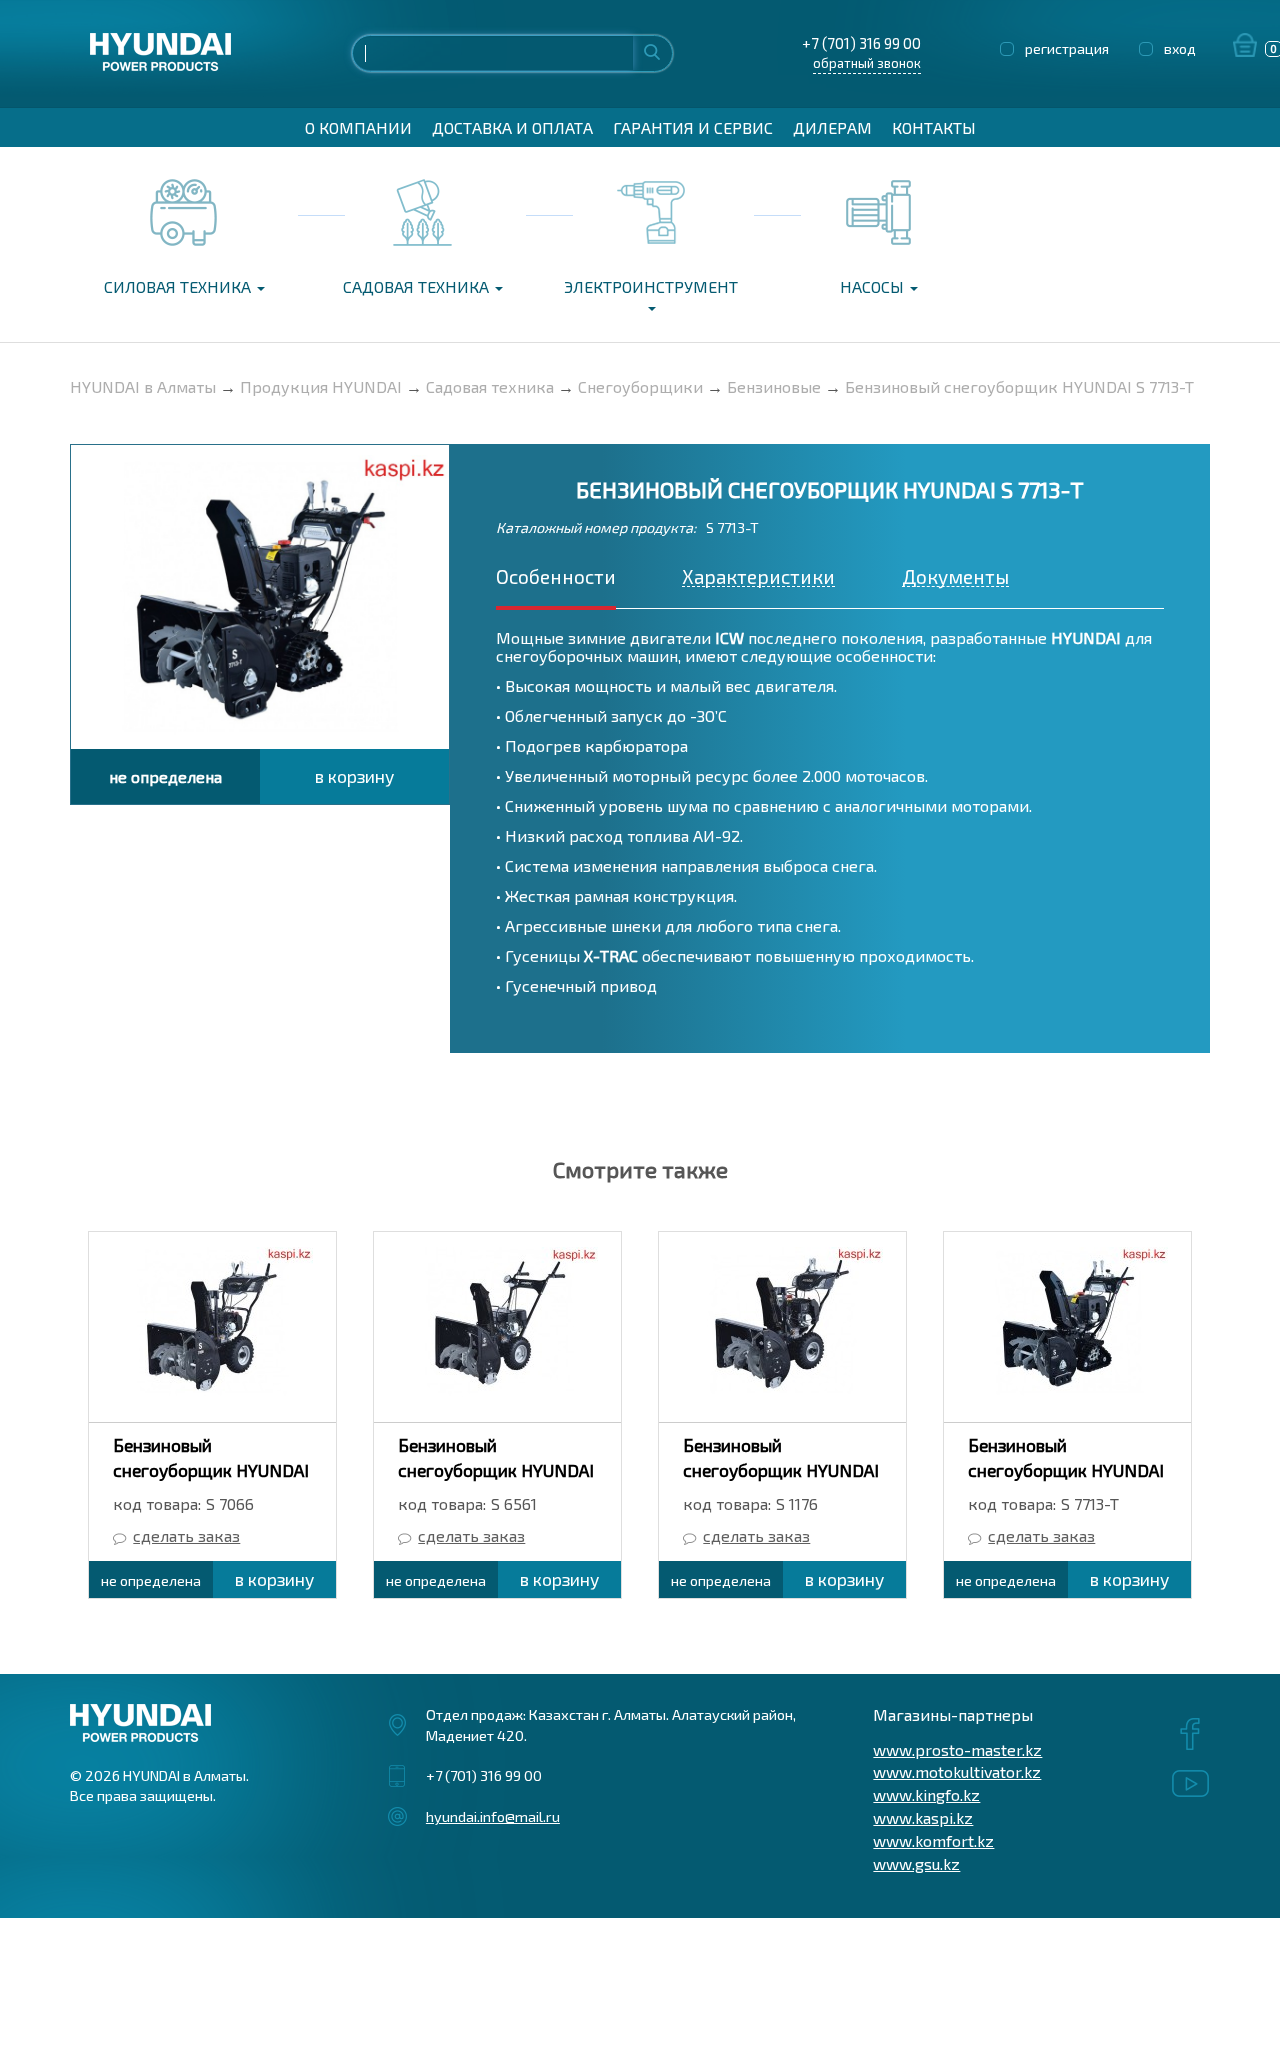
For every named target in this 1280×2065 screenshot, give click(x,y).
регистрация (1067, 48)
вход (1180, 48)
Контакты (934, 127)
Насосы (874, 286)
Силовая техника (179, 286)
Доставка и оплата (512, 127)
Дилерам (832, 127)
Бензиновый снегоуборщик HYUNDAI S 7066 (211, 1470)
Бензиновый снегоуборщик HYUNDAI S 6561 (496, 1470)
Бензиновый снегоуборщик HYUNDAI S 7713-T (1019, 386)
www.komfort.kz (933, 1840)
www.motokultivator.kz (957, 1771)
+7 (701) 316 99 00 (861, 43)
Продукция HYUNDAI (321, 386)
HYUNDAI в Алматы (143, 386)
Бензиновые (774, 386)
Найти (652, 51)
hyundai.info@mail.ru (493, 1816)
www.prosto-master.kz (957, 1749)
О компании (358, 127)
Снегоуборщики (640, 386)
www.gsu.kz (916, 1863)
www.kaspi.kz (923, 1817)
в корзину (354, 776)
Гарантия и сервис (693, 127)
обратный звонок (867, 63)
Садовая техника (418, 286)
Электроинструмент (651, 286)
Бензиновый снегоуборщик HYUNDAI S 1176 (781, 1470)
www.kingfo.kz (926, 1794)
